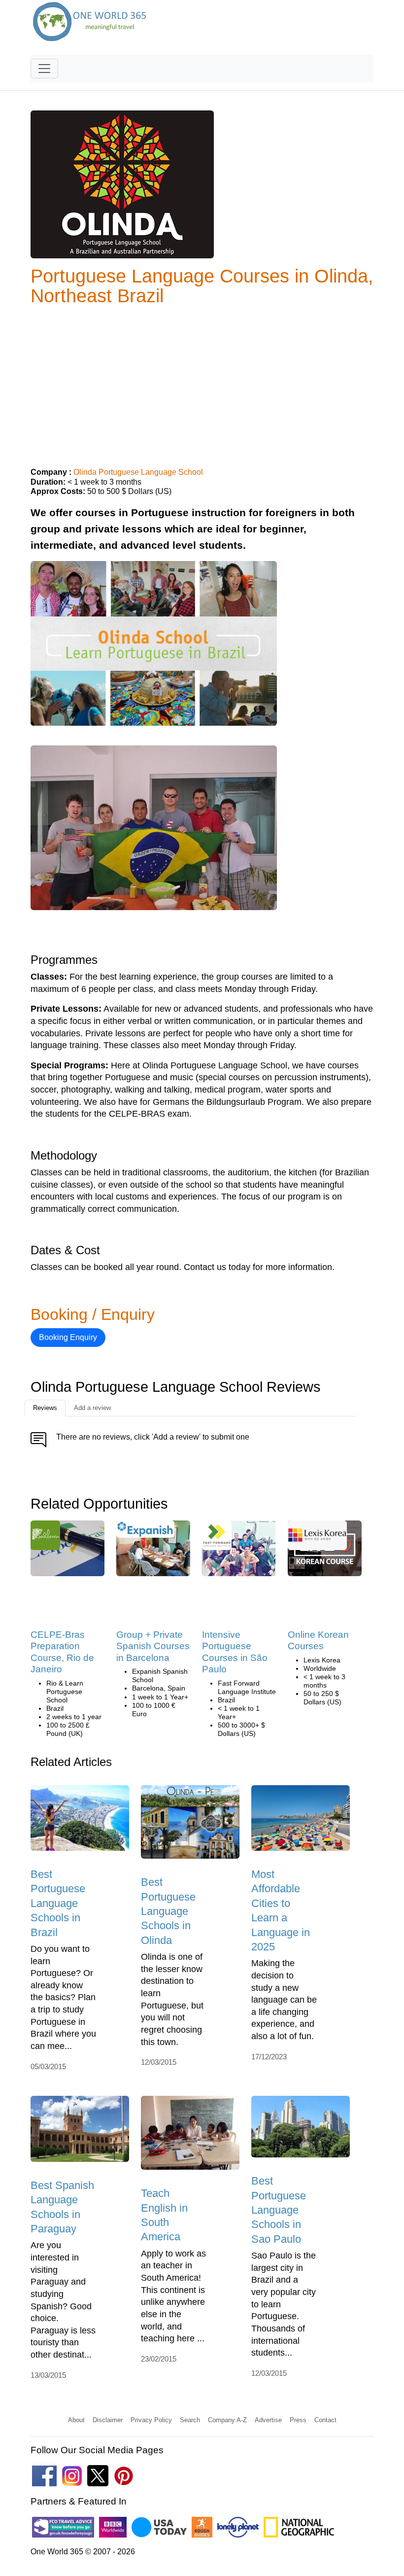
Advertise (268, 2420)
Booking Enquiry (68, 1337)
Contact (325, 2420)
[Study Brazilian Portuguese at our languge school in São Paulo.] (239, 1551)
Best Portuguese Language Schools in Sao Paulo (279, 2210)
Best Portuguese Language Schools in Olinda (168, 1911)
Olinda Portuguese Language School (138, 472)
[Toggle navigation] (44, 69)
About (76, 2420)
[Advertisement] (202, 383)
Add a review (92, 1408)
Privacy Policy (151, 2420)
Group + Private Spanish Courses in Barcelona (153, 1646)
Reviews (45, 1408)
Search (190, 2420)
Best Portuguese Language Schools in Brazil (58, 1903)
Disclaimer (108, 2420)
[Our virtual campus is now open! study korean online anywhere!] (317, 1538)
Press (298, 2420)
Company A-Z (227, 2420)
